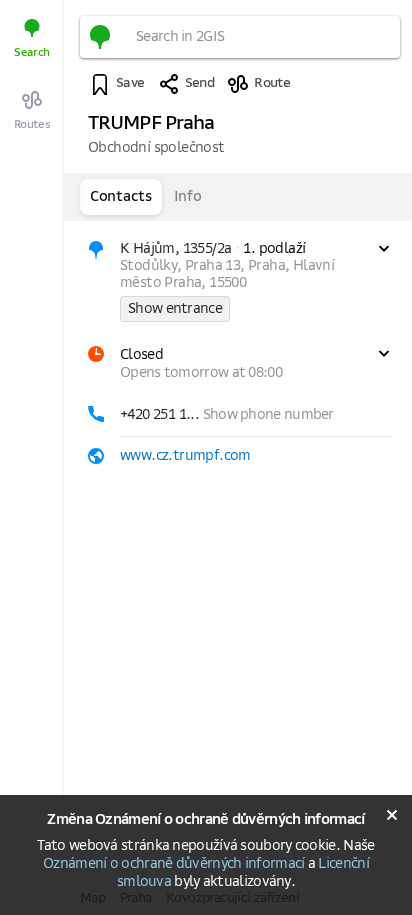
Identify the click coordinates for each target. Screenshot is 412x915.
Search (32, 52)
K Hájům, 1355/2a (175, 249)
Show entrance (175, 309)
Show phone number (268, 415)
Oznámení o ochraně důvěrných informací (173, 864)
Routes (32, 124)
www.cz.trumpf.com (185, 456)
